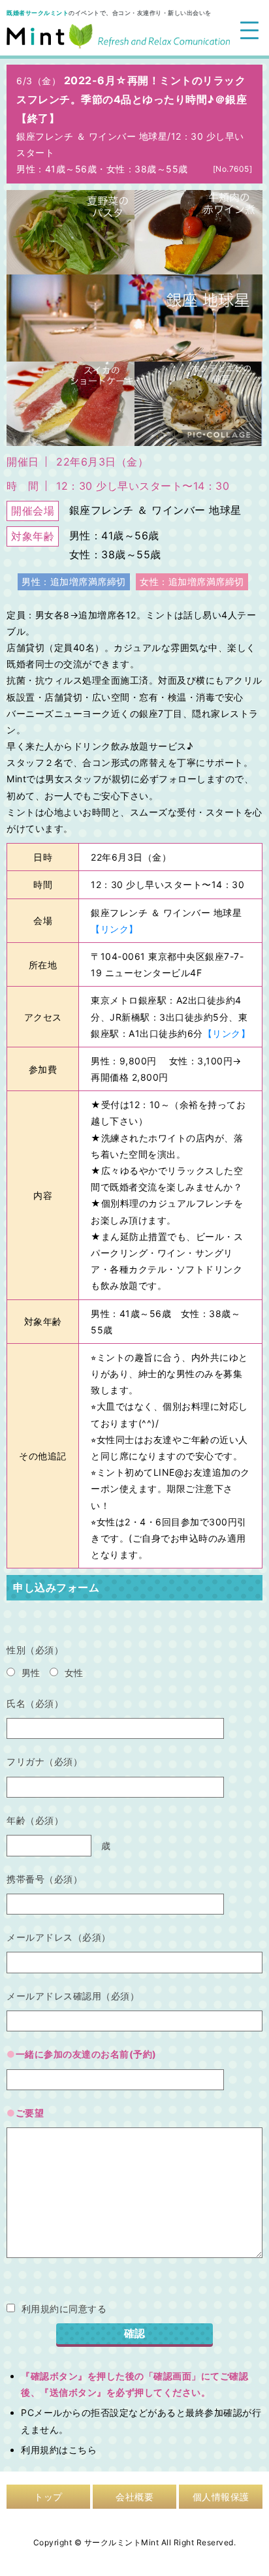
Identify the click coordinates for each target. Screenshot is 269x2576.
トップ (48, 2497)
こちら (83, 2450)
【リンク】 (115, 929)
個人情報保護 (221, 2497)
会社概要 (134, 2497)
